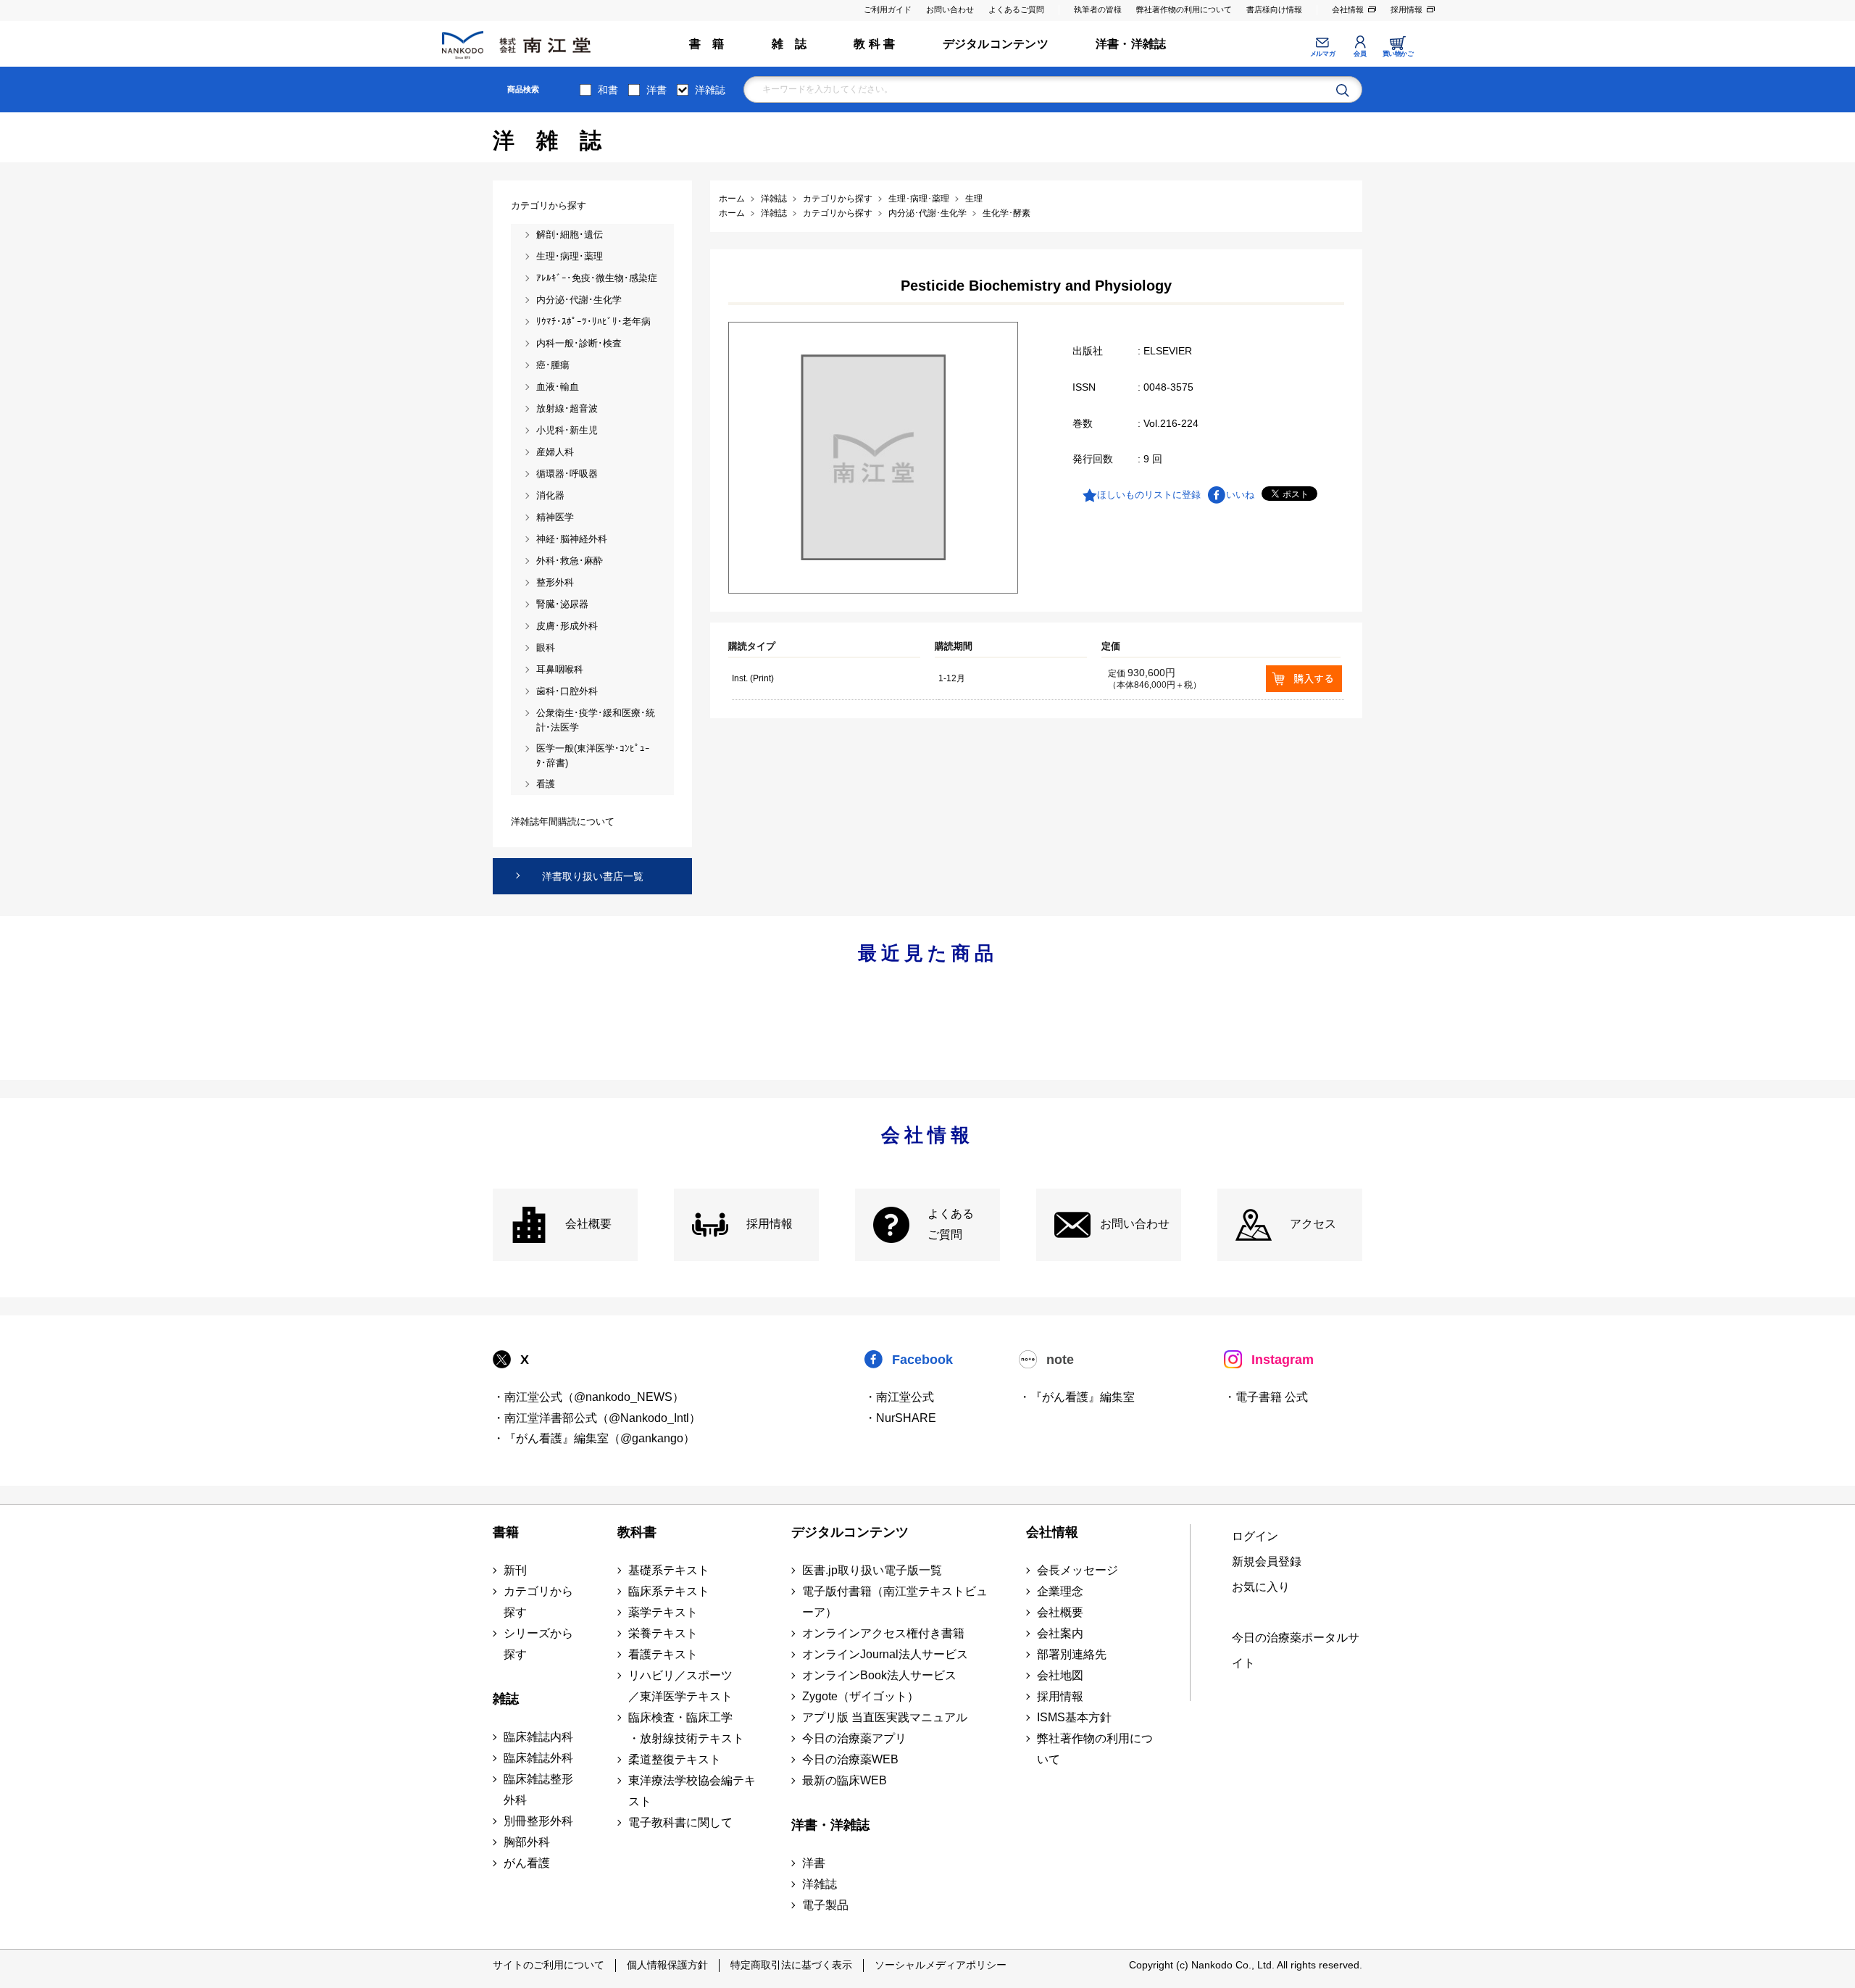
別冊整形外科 (538, 1821)
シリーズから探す (538, 1644)
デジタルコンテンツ (996, 44)
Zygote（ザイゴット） (860, 1696)
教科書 (637, 1532)
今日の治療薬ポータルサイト (1296, 1650)
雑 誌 (789, 44)
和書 (608, 90)
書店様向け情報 (1274, 9)
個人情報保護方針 (667, 1965)
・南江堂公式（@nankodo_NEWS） (588, 1397)
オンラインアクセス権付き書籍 (883, 1633)
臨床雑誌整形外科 (538, 1789)
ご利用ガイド (888, 9)
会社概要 (588, 1224)
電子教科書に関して (680, 1822)
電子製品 (825, 1905)
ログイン (1255, 1536)
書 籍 (707, 44)
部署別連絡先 (1072, 1654)
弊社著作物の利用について (1184, 9)
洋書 (656, 90)
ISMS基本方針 (1074, 1717)
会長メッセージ (1077, 1570)
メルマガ (1322, 54)
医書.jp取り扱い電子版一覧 (872, 1570)
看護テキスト (663, 1654)
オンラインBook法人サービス (879, 1675)
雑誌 (506, 1699)
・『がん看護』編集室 (1077, 1397)
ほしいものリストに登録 (1149, 495)
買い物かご (1398, 54)
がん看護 (527, 1863)
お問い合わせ (950, 9)
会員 (1360, 54)
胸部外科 (527, 1842)
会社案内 (1060, 1633)
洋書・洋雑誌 (1131, 44)
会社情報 (1348, 9)
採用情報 (1406, 9)
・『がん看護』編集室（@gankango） (594, 1438)
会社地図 (1060, 1675)
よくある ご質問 (951, 1224)
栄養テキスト (663, 1633)
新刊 (515, 1570)
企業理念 (1060, 1591)
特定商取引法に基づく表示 (791, 1965)
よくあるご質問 (1016, 9)
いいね (1240, 495)
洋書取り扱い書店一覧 (593, 876)
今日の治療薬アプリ (854, 1738)
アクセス (1313, 1224)
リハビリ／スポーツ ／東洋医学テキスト (680, 1686)
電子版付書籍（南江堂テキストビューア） (895, 1602)
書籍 (506, 1532)
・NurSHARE (900, 1418)
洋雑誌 (710, 90)
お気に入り (1261, 1587)
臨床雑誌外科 (538, 1758)
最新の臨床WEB (845, 1780)
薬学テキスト (663, 1612)
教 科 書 (874, 44)
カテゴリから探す (538, 1602)
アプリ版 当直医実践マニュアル (885, 1717)
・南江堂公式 (899, 1397)
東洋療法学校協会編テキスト (692, 1791)
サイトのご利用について (549, 1965)
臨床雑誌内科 (538, 1737)
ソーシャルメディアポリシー (941, 1965)
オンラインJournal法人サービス (885, 1654)
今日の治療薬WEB (850, 1759)
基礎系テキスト (669, 1570)
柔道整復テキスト (675, 1759)
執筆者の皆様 (1098, 9)
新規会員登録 (1267, 1561)
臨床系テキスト (669, 1591)
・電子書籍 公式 (1266, 1397)
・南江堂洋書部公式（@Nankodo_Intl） (597, 1418)
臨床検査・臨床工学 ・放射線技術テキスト (686, 1728)
